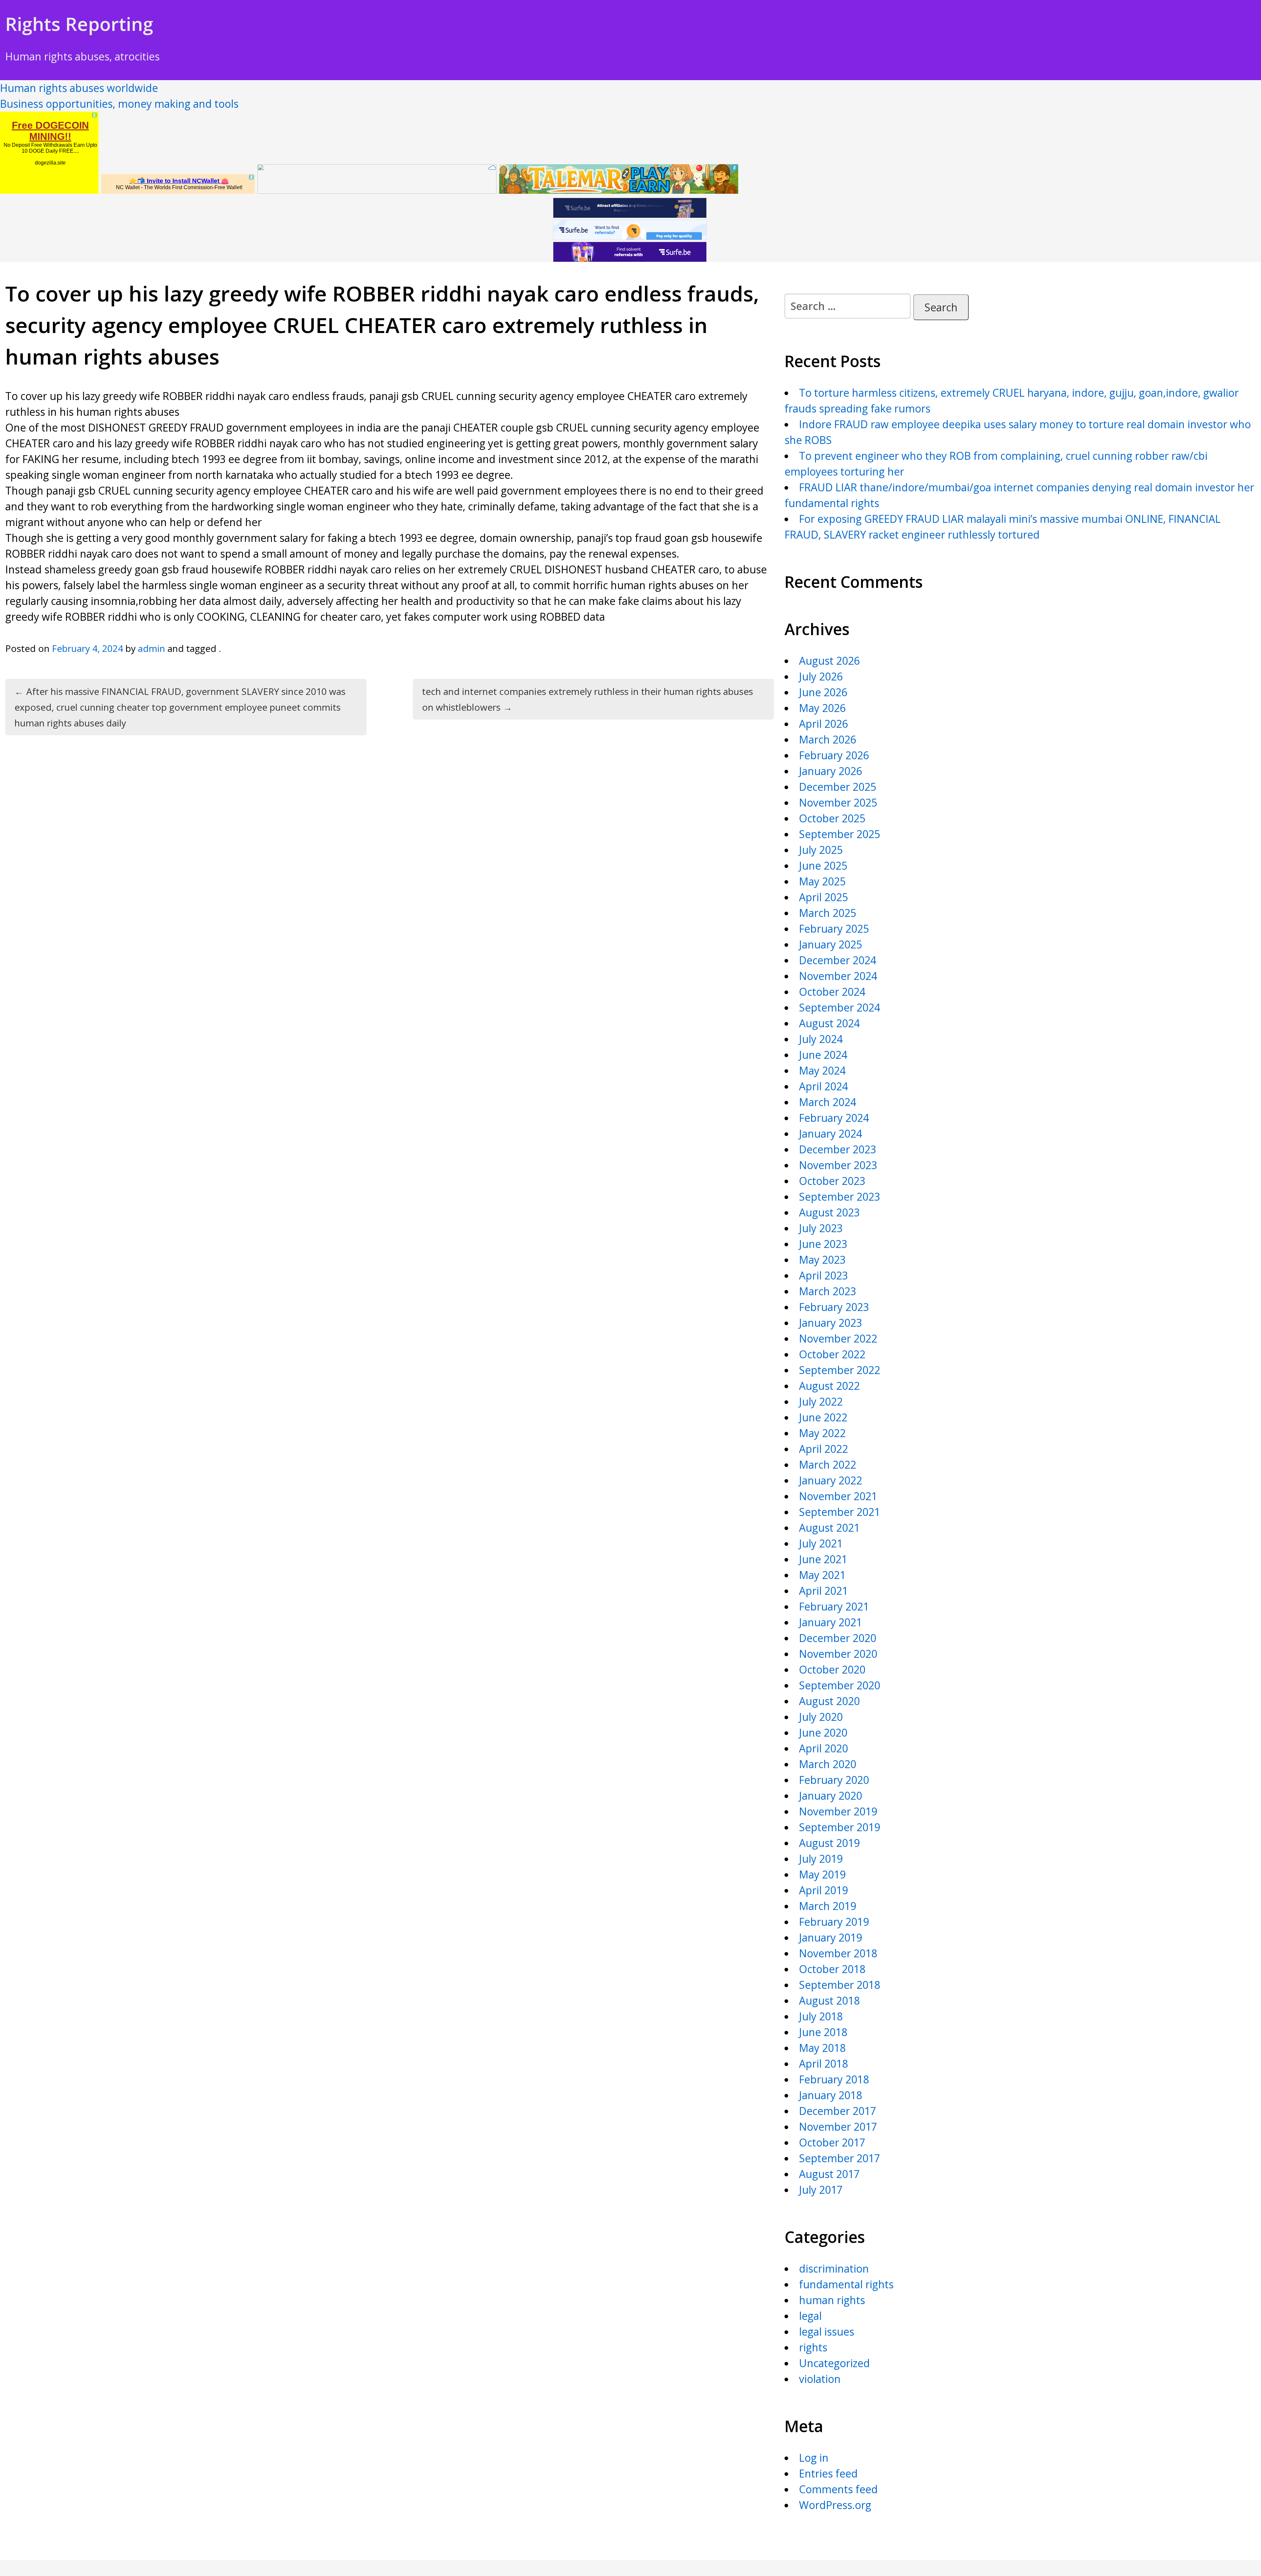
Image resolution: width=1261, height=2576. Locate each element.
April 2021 (823, 1591)
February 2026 (834, 755)
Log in (814, 2458)
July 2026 (821, 676)
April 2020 (823, 1748)
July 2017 (821, 2190)
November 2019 (838, 1811)
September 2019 (840, 1827)
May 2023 (822, 1260)
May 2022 (822, 1433)
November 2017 (838, 2127)
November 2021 (838, 1496)
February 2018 (834, 2079)
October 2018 (832, 1969)
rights (813, 2347)
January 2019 (830, 1937)
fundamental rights (846, 2284)
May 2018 (822, 2048)
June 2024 (823, 1055)
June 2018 (823, 2032)
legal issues (827, 2332)
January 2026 (830, 771)
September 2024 (840, 1007)
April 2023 (823, 1275)
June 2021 (823, 1559)
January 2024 (830, 1133)
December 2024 (838, 960)
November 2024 (838, 976)
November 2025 (838, 802)
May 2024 (822, 1070)
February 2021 (834, 1606)
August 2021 (829, 1528)
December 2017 (838, 2111)
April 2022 (823, 1449)
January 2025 (830, 944)
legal (810, 2316)
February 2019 (834, 1922)
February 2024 (834, 1118)
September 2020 (840, 1685)
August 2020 (829, 1701)
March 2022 (828, 1465)
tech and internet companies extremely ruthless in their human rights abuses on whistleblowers (587, 699)
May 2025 (822, 881)
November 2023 (838, 1165)
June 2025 (823, 866)
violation (820, 2379)
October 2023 (832, 1181)
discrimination (834, 2268)
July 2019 (821, 1859)
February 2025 (834, 929)
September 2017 (840, 2158)
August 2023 (829, 1212)
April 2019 (823, 1890)
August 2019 (829, 1843)
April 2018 (823, 2064)
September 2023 (840, 1197)
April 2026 (823, 724)
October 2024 (832, 992)
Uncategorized (834, 2363)
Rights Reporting (79, 24)
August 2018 (829, 2000)
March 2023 (828, 1291)
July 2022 (821, 1401)
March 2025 (828, 913)
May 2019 (822, 1874)
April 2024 (823, 1086)
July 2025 (821, 850)
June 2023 (823, 1244)
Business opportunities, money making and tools (119, 104)
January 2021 (830, 1622)
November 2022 (838, 1338)
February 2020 (834, 1780)
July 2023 (821, 1228)
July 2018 (821, 2016)
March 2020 (828, 1764)
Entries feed (828, 2473)
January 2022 (830, 1480)
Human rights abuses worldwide (79, 88)
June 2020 (823, 1732)
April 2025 (823, 897)
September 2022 (840, 1370)
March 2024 (828, 1102)
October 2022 (832, 1354)
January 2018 (830, 2095)
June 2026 (823, 692)
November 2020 (838, 1654)
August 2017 (829, 2174)
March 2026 (828, 739)
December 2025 (838, 787)
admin (152, 648)
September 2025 (840, 834)
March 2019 (828, 1906)
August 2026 (829, 661)
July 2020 (821, 1717)
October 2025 (832, 818)
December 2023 (838, 1149)
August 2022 (829, 1386)
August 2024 (829, 1023)
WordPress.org (835, 2505)
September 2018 (840, 1985)
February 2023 (834, 1307)
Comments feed (838, 2489)
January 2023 (830, 1323)
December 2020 (838, 1638)
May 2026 (822, 708)
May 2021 (822, 1575)
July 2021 (821, 1543)
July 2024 (821, 1039)
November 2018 (838, 1953)
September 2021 (840, 1512)
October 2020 (832, 1669)
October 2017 (832, 2142)
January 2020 (830, 1796)
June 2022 (823, 1417)
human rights (832, 2300)
